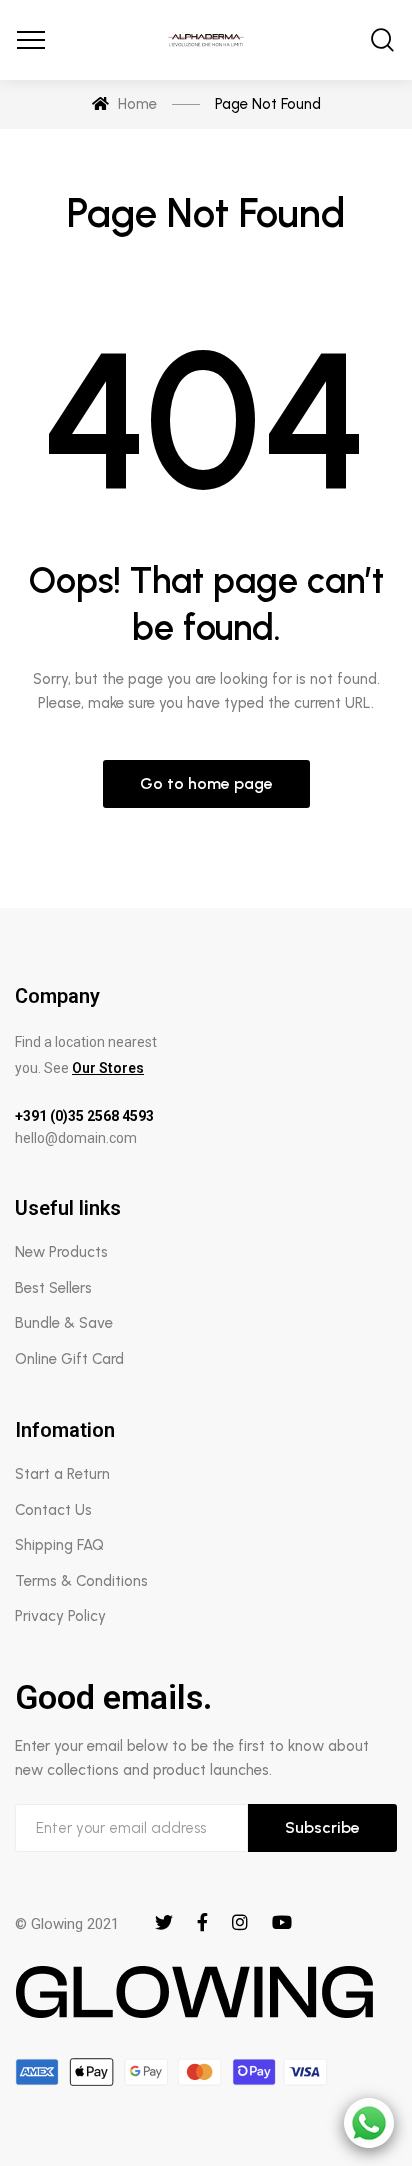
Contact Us (53, 1510)
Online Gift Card (69, 1359)
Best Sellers (53, 1288)
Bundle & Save (64, 1323)
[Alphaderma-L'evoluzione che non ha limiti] (206, 40)
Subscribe (322, 1827)
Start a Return (62, 1474)
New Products (61, 1252)
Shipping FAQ (59, 1545)
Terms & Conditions (81, 1581)
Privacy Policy (60, 1616)
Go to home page (206, 783)
